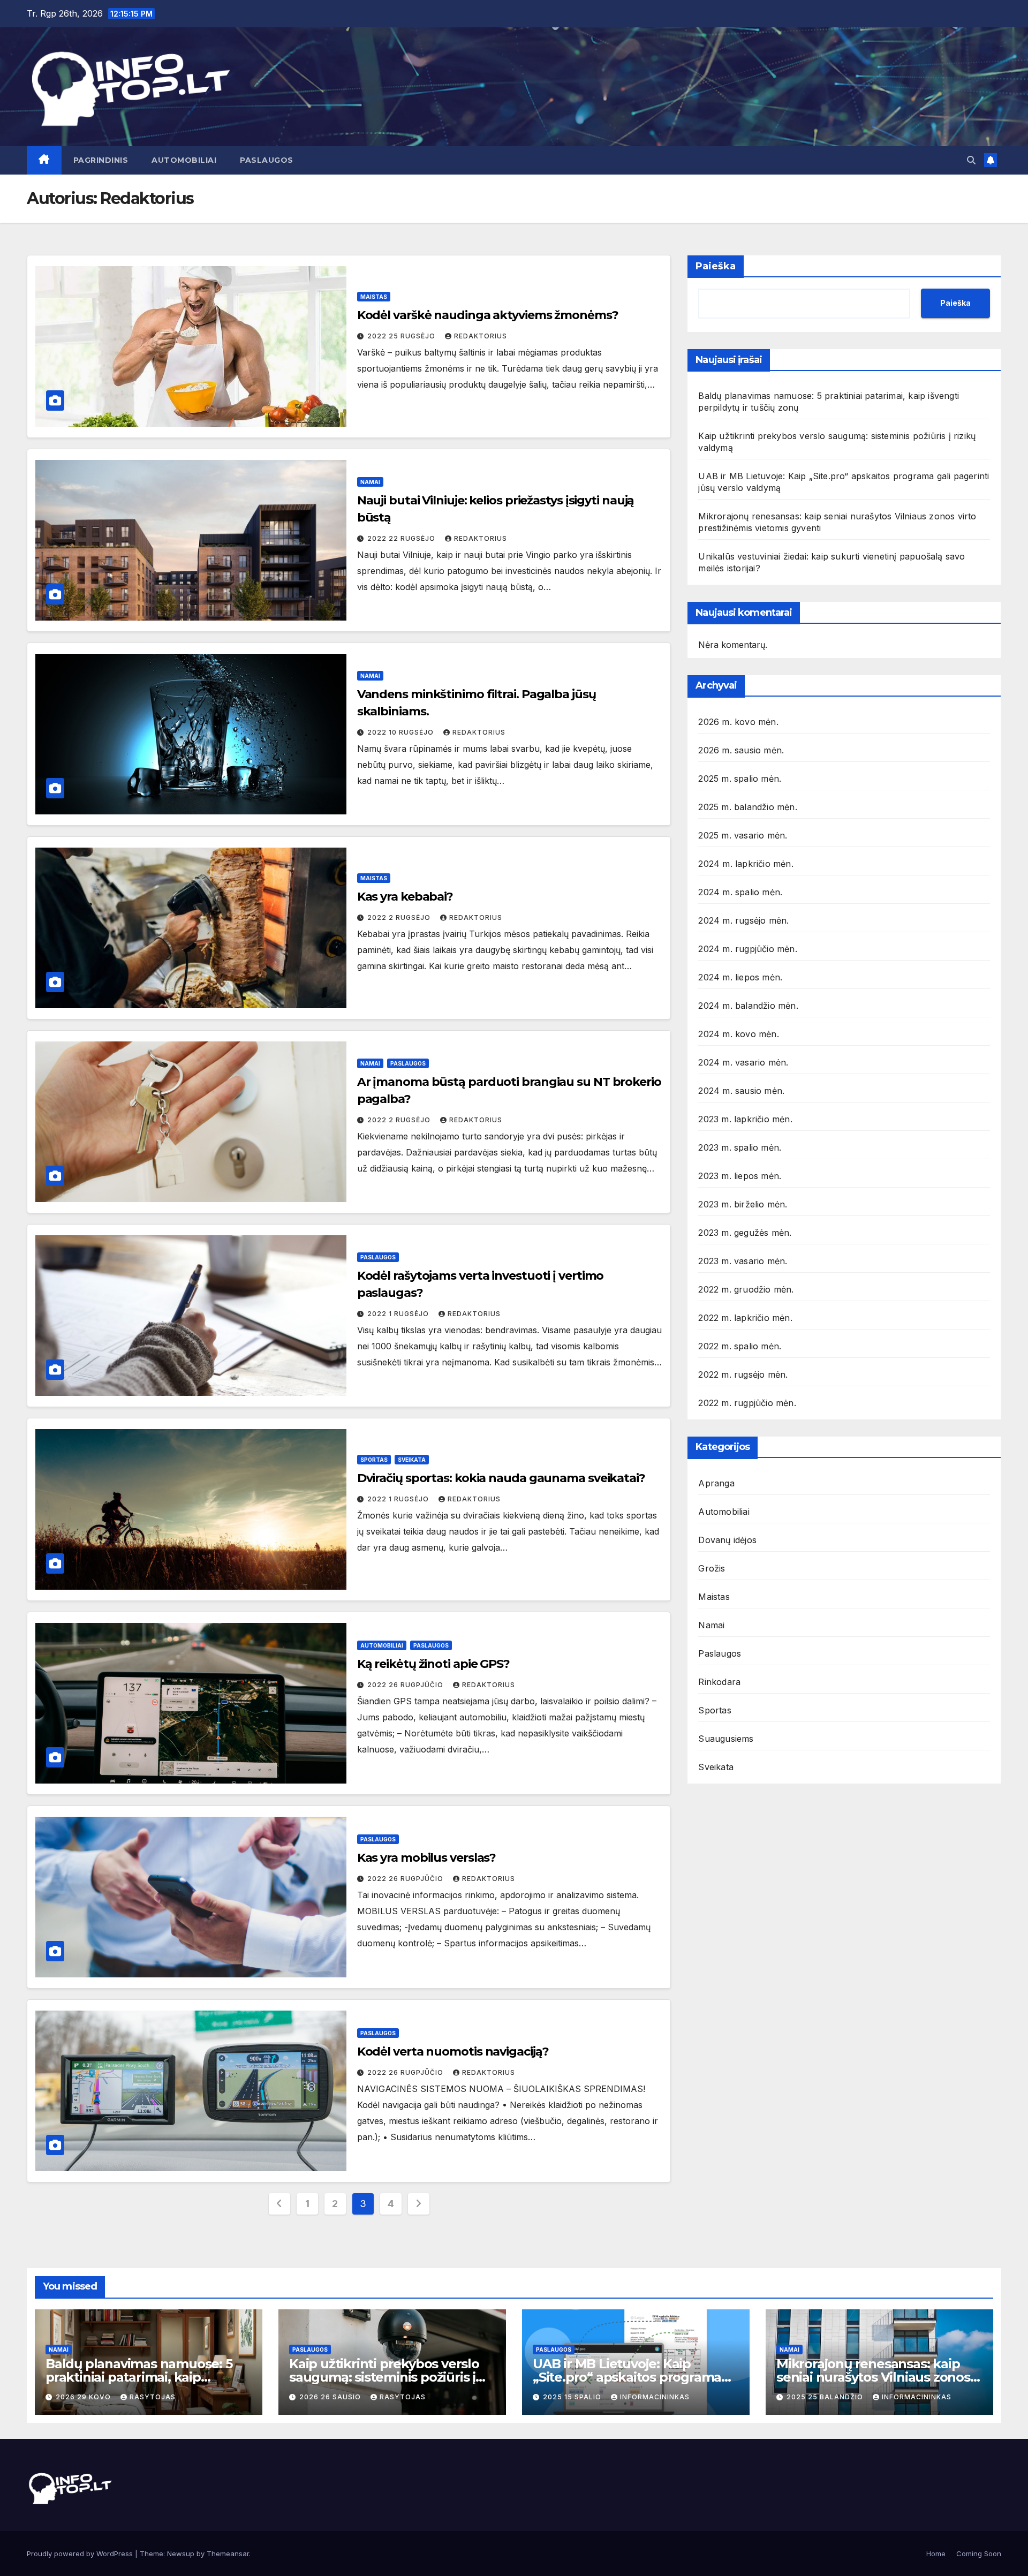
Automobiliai (184, 160)
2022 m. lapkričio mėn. (745, 1317)
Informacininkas (655, 2397)
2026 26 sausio (331, 2397)
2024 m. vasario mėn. (743, 1062)
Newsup (181, 2554)
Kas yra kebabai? (405, 897)
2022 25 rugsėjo (402, 336)
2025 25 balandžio (826, 2397)
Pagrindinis (101, 160)
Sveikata (412, 1460)
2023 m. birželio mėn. (743, 1204)
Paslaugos (267, 160)
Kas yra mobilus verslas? (427, 1858)
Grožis (712, 1568)
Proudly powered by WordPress (81, 2554)
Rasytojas (153, 2397)
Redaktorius (481, 336)
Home (936, 2554)
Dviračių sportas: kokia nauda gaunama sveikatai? (501, 1478)
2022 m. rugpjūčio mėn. (747, 1402)
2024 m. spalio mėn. (740, 892)
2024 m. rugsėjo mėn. (743, 920)
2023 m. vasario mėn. (743, 1260)
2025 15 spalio (573, 2397)
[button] (971, 160)
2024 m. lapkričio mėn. (746, 863)
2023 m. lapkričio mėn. (745, 1119)
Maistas (374, 297)
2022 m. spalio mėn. (740, 1346)
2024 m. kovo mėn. (738, 1033)
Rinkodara (719, 1681)
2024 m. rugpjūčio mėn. (747, 948)
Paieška (716, 266)
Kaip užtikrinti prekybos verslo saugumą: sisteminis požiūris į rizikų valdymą (384, 2377)
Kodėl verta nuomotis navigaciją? (453, 2052)
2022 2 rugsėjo (400, 917)
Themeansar (228, 2554)
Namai (370, 482)
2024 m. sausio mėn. (741, 1090)
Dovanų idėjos (727, 1539)
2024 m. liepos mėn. (740, 977)
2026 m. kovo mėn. (738, 721)
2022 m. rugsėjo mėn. (743, 1374)
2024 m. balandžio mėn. (748, 1005)
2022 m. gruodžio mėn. (746, 1289)
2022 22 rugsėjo (402, 538)
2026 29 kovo (84, 2397)
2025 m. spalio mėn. (740, 778)
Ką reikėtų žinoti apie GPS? (433, 1664)
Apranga (716, 1483)
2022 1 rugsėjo (399, 1314)
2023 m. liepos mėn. (740, 1175)
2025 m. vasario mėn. (743, 835)
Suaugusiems (726, 1738)
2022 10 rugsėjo (402, 732)
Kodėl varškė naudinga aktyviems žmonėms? (488, 315)
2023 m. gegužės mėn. (745, 1232)
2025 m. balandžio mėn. (747, 806)
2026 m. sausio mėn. (741, 750)
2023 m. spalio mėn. (740, 1147)
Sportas (374, 1460)
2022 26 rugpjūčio (406, 1685)
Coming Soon (979, 2554)
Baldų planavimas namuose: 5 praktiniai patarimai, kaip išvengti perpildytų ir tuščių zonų (148, 2377)
